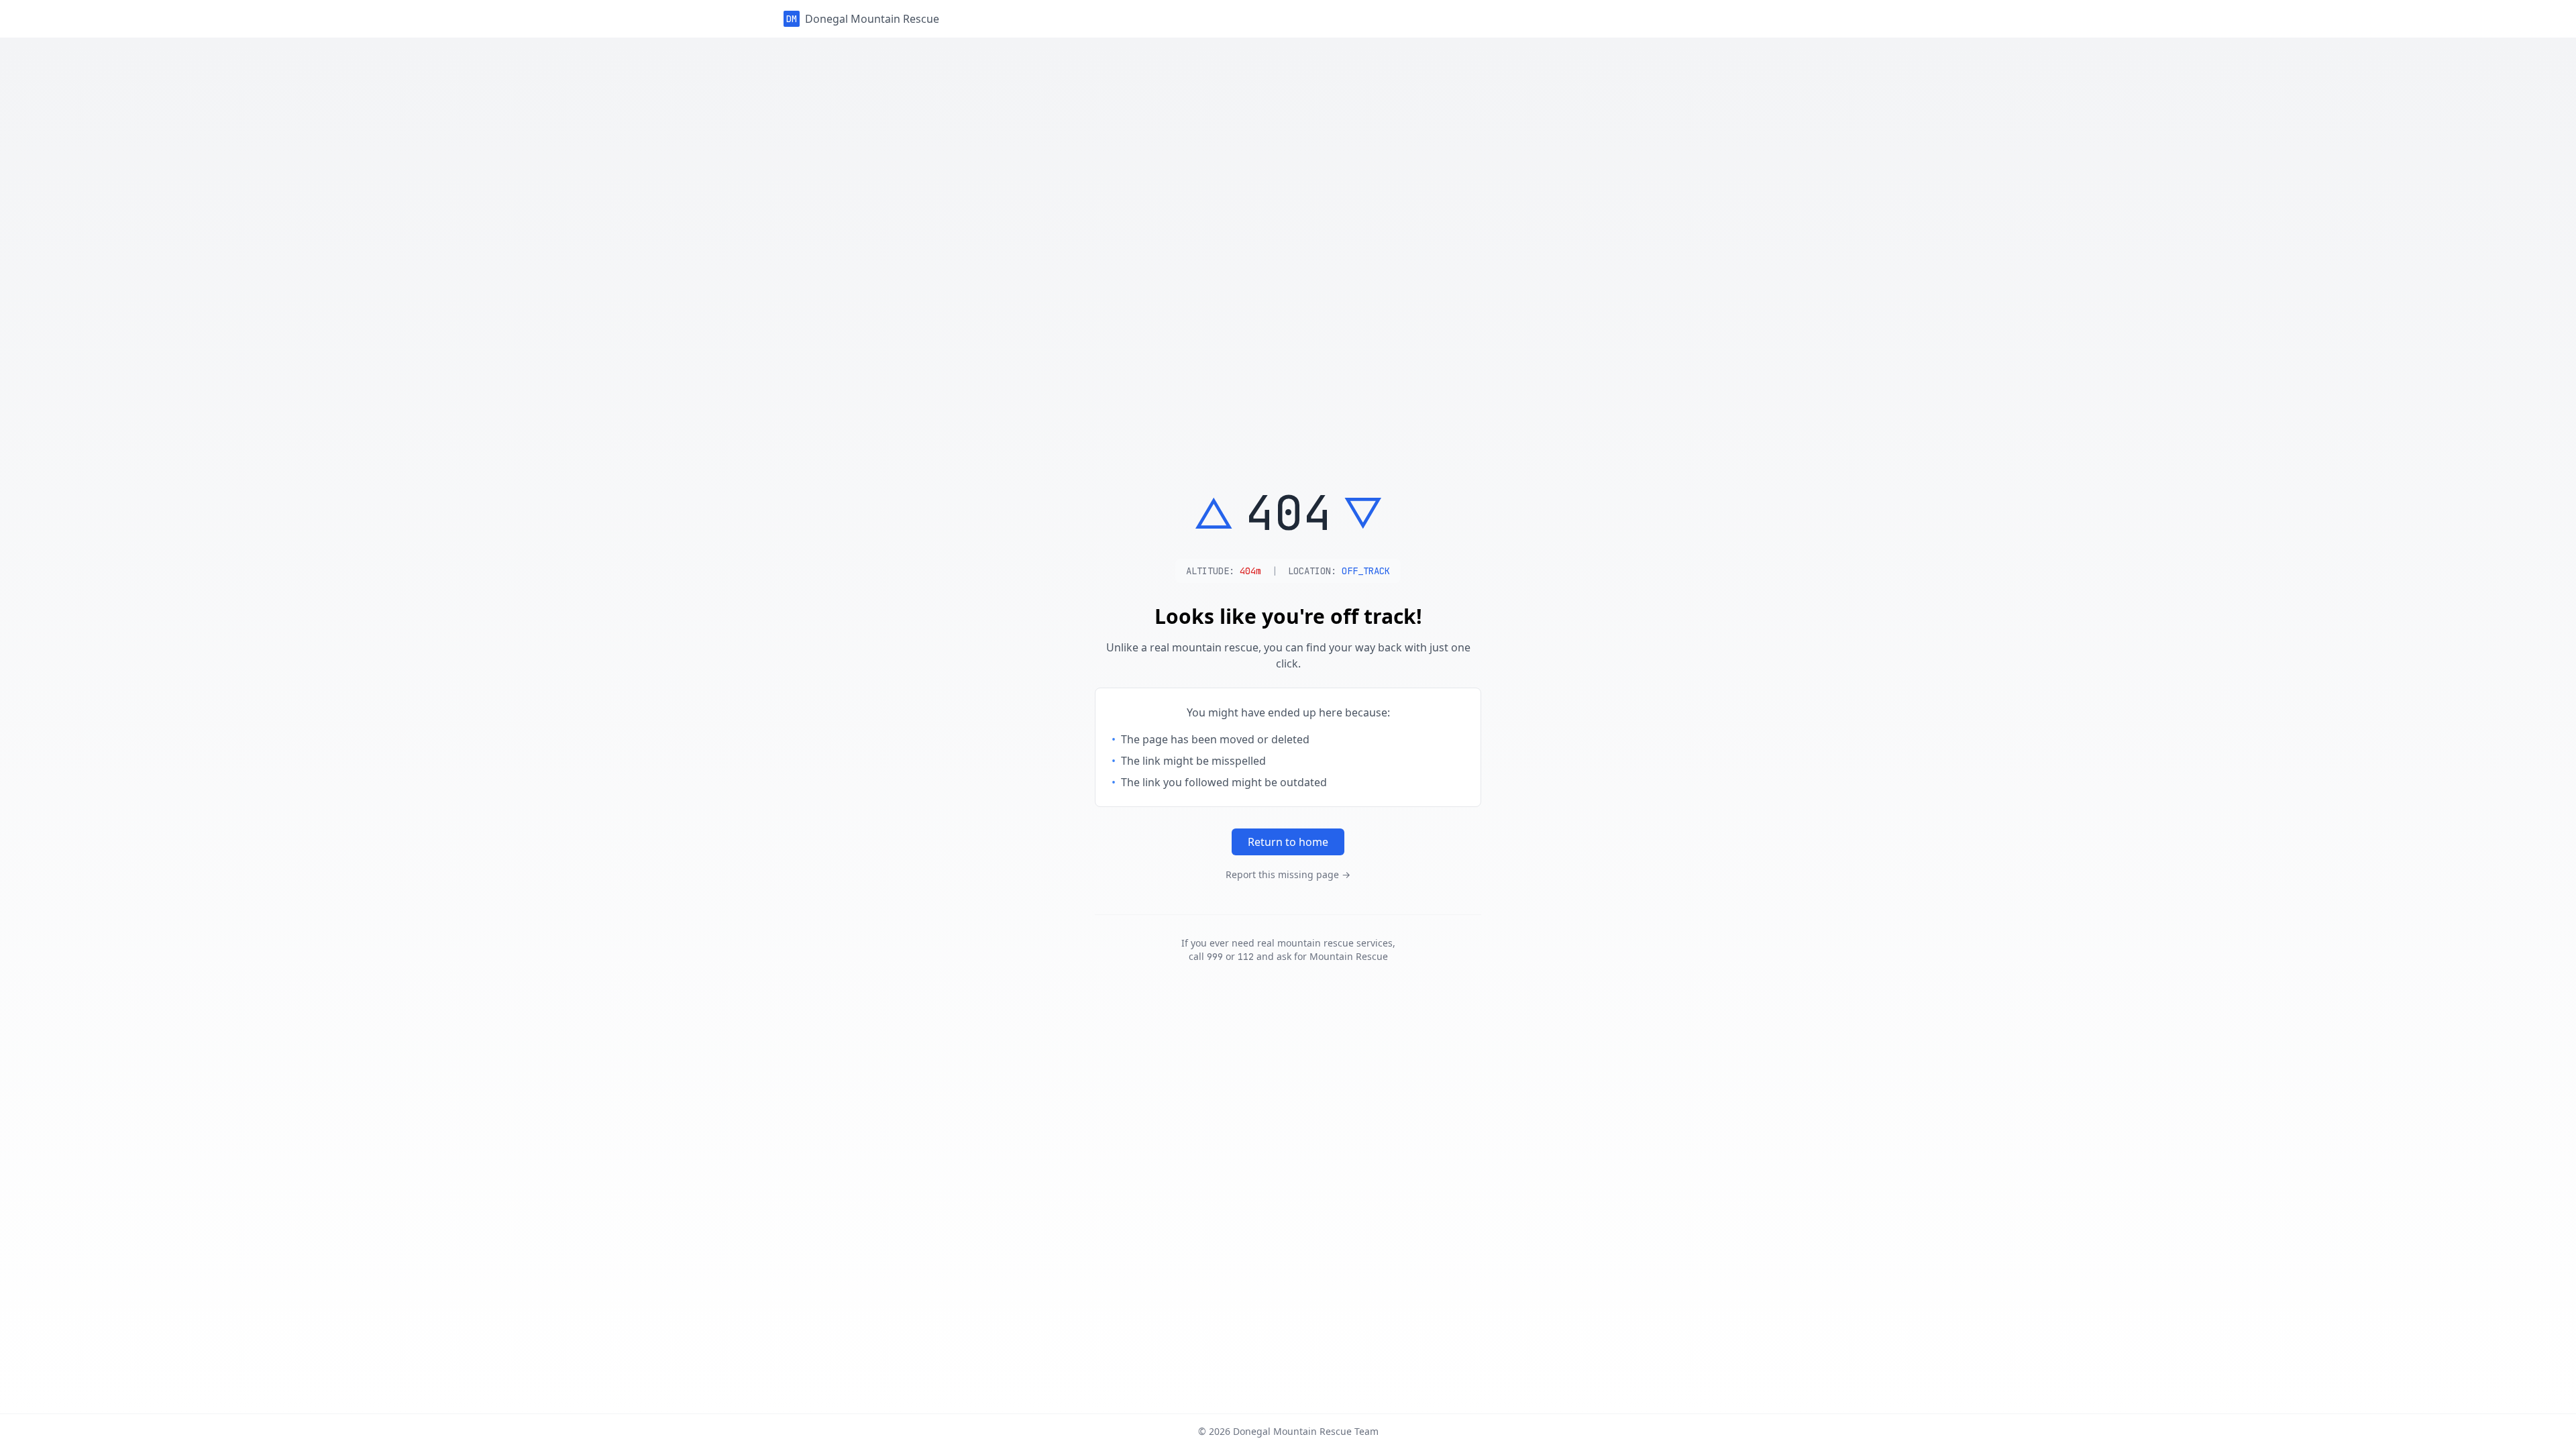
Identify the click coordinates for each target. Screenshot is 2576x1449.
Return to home (1288, 842)
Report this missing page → (1288, 874)
